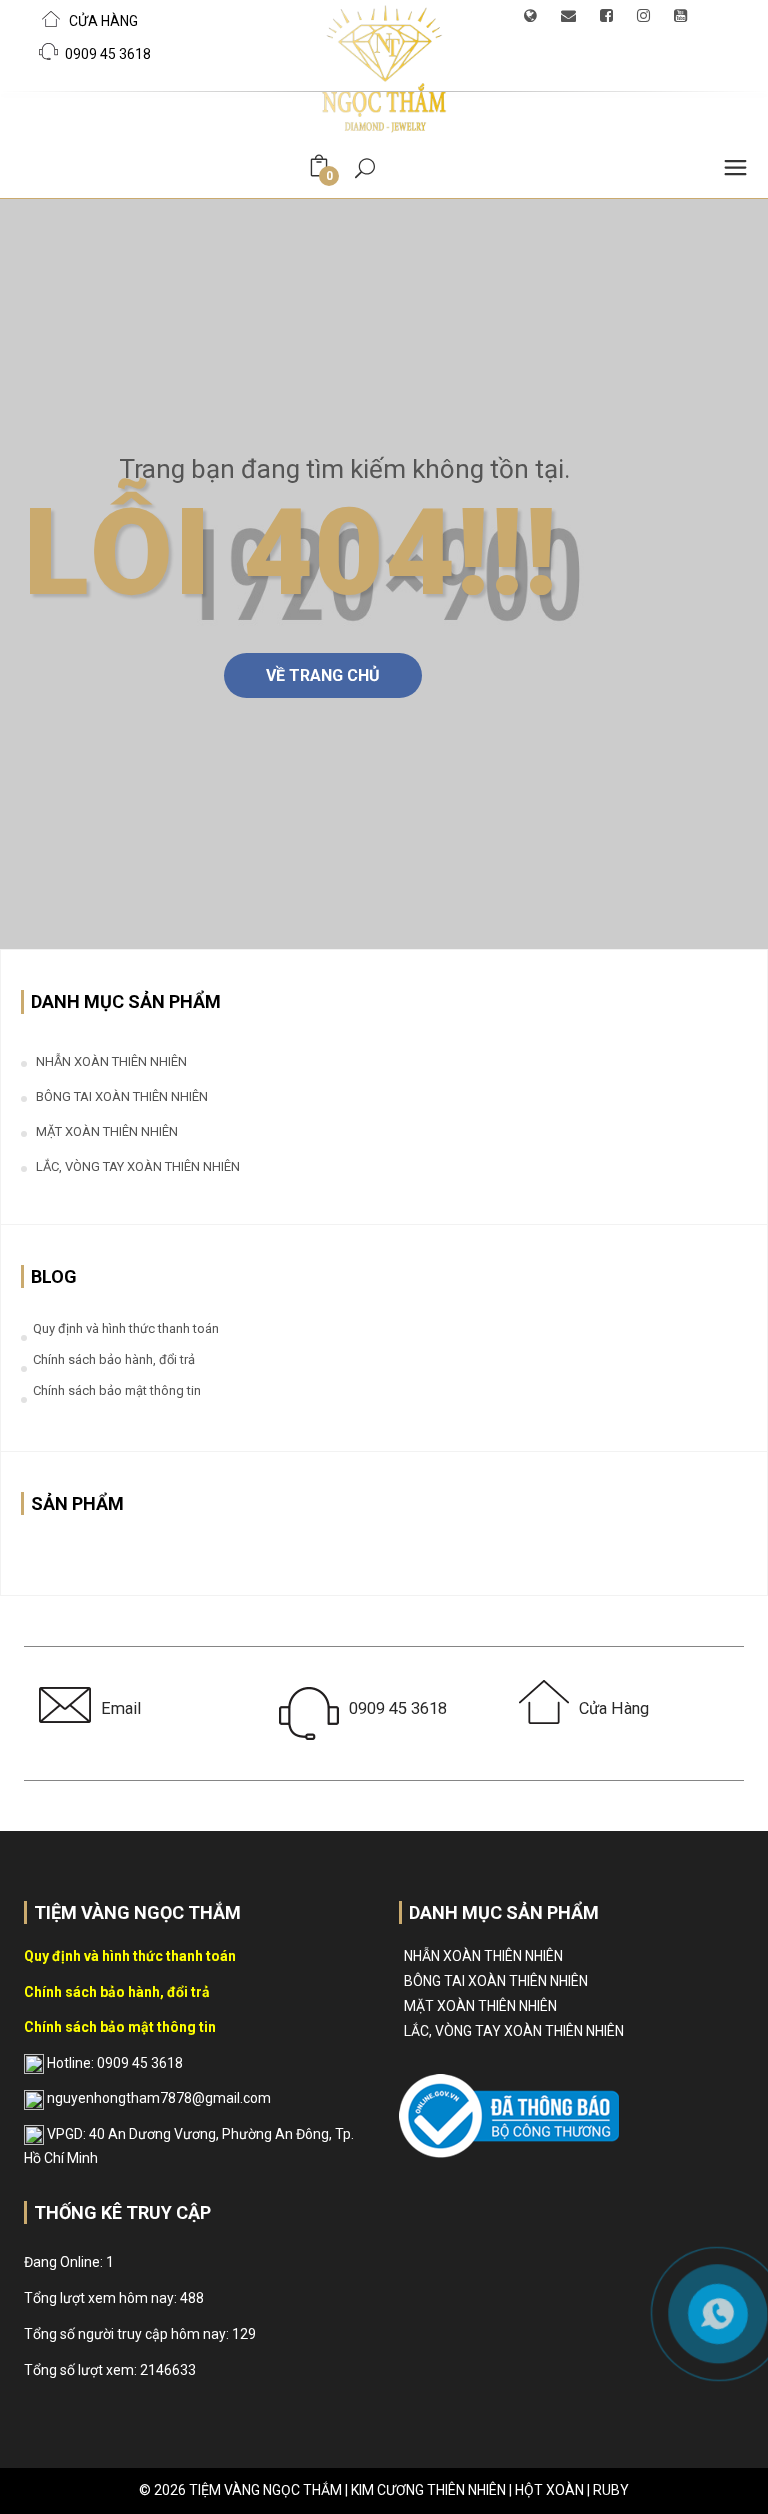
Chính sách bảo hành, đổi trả (114, 1359)
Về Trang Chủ (323, 675)
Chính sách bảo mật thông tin (117, 1390)
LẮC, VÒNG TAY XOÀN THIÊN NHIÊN (138, 1166)
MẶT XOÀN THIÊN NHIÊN (107, 1131)
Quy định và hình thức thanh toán (126, 1328)
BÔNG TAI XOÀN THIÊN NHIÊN (122, 1096)
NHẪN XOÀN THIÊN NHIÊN (111, 1061)
